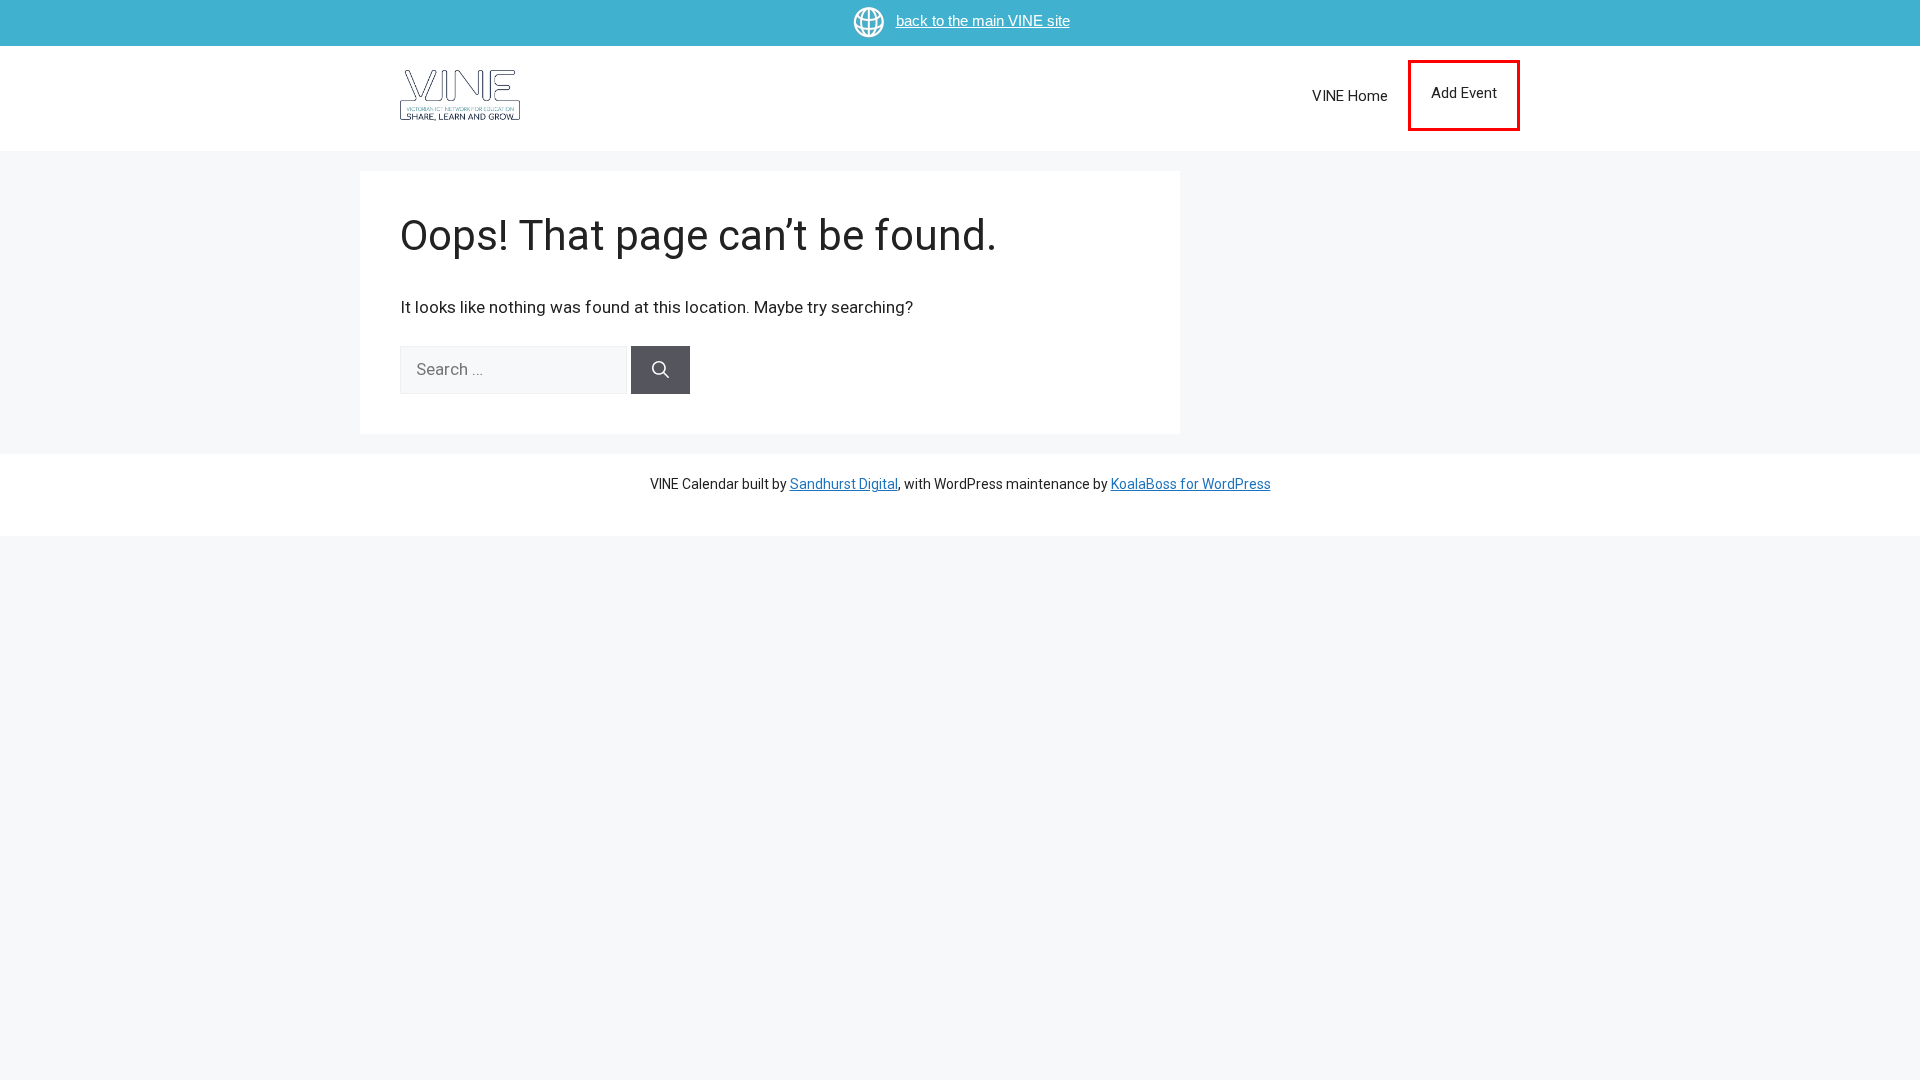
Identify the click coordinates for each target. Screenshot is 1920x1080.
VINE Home (1350, 96)
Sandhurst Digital (844, 484)
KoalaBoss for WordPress (1191, 484)
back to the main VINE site (983, 20)
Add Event (1464, 93)
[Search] (660, 370)
